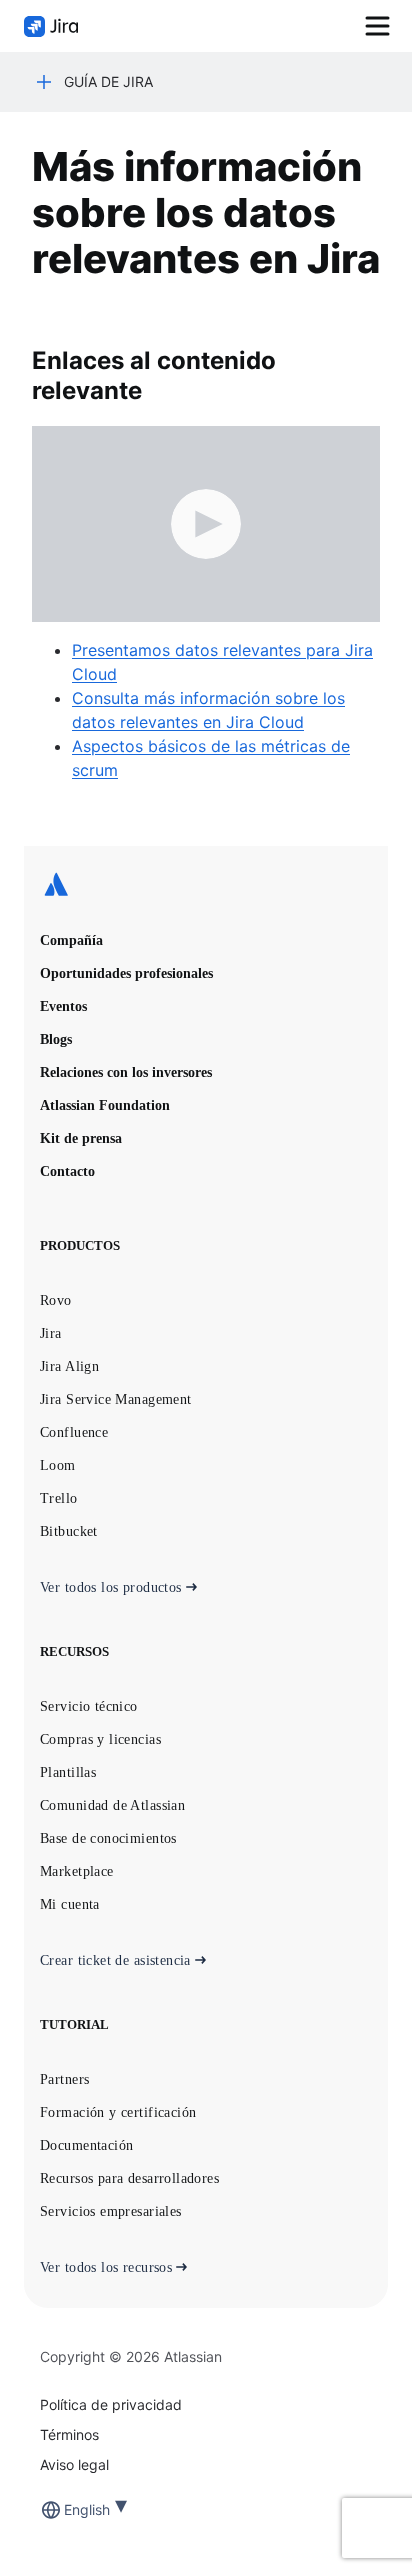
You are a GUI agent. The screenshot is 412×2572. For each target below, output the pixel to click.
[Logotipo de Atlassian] (206, 886)
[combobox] (66, 2509)
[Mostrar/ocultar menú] (377, 26)
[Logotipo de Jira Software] (51, 26)
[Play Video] (206, 524)
